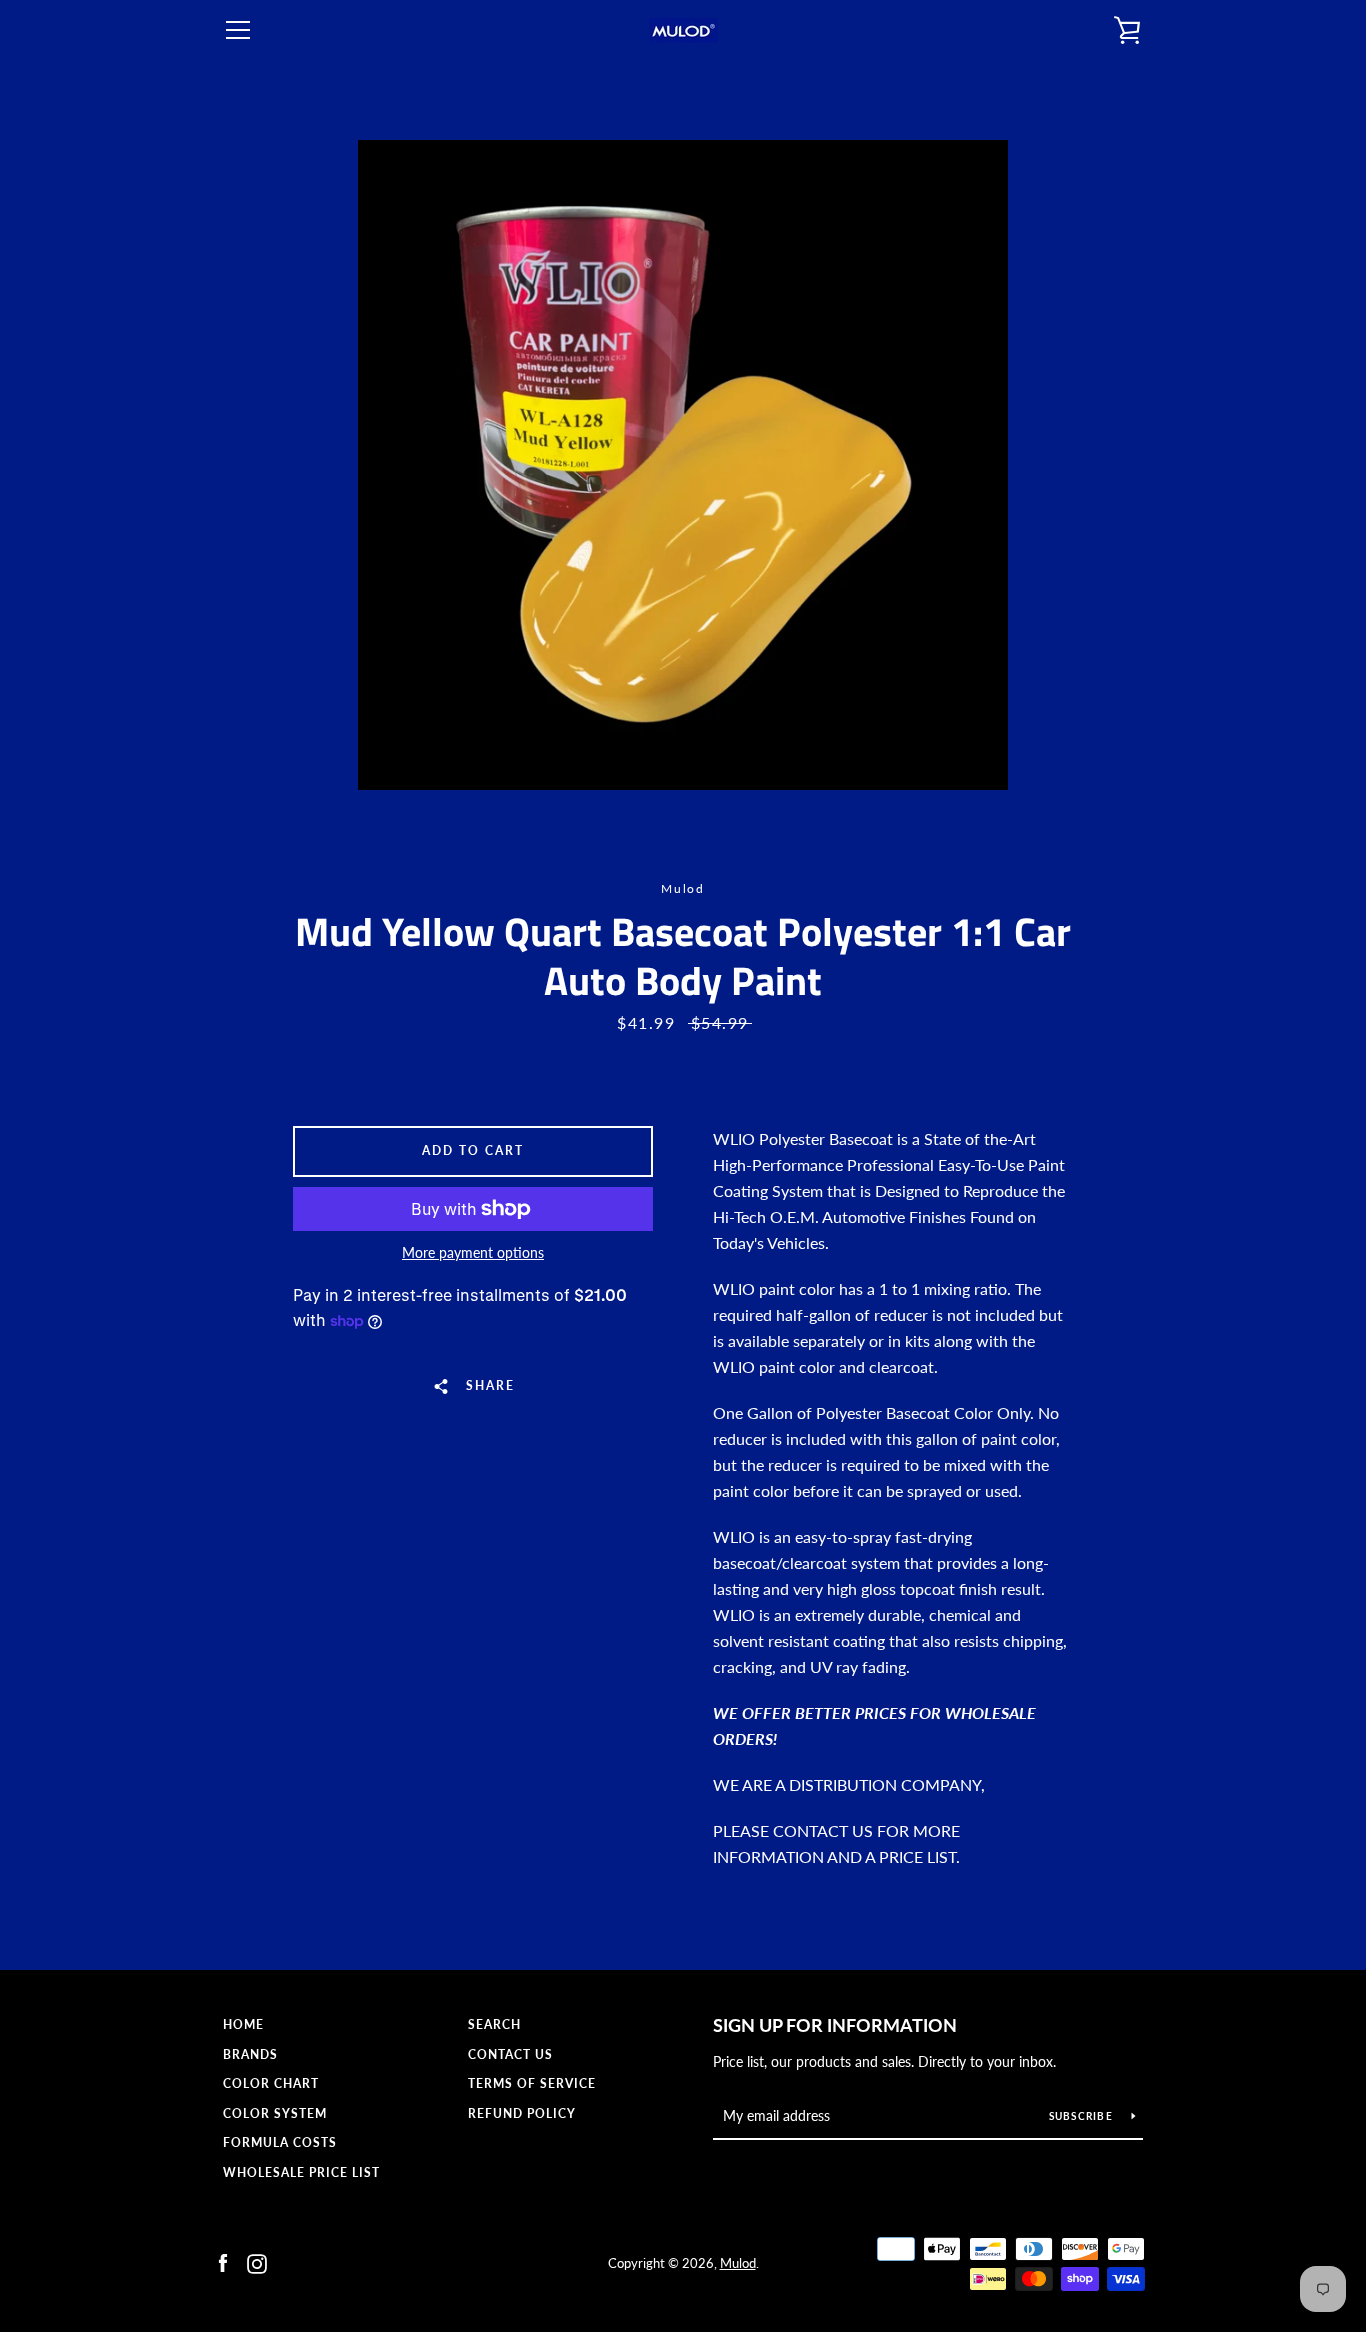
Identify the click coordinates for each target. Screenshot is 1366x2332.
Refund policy (522, 2113)
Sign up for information (835, 2025)
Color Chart (271, 2083)
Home (243, 2024)
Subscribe (1083, 2116)
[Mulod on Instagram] (257, 2261)
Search (494, 2024)
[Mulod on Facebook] (223, 2261)
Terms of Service (532, 2083)
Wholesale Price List (301, 2172)
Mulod (738, 2263)
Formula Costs (280, 2142)
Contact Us (510, 2054)
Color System (275, 2113)
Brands (250, 2054)
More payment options (473, 1252)
